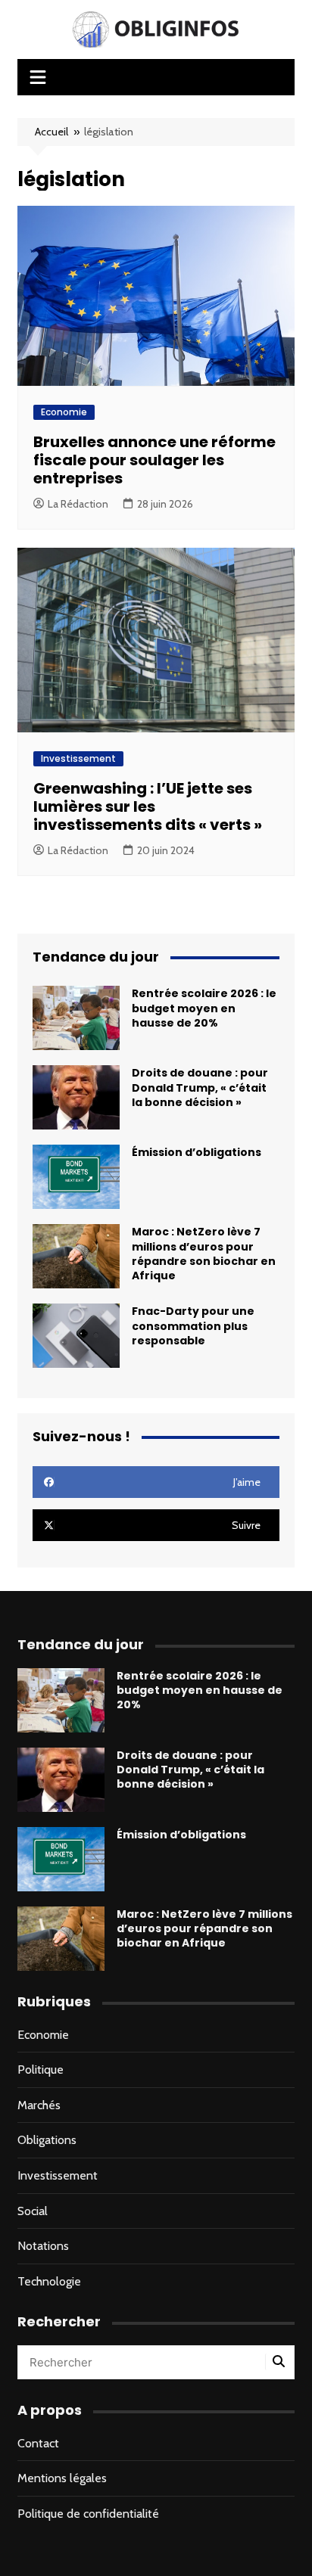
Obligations (47, 2140)
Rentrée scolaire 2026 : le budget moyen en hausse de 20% (204, 1008)
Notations (43, 2246)
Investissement (78, 758)
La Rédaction (78, 504)
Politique (41, 2070)
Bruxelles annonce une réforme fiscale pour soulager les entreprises (154, 460)
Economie (64, 412)
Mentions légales (62, 2478)
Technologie (49, 2281)
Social (33, 2211)
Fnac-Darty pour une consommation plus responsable (193, 1325)
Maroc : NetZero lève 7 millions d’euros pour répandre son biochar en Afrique (204, 1254)
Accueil (51, 132)
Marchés (39, 2105)
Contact (38, 2443)
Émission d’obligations (197, 1152)
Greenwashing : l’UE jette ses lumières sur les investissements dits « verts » (148, 806)
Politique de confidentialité (88, 2514)
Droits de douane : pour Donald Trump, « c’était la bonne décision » (200, 1087)
